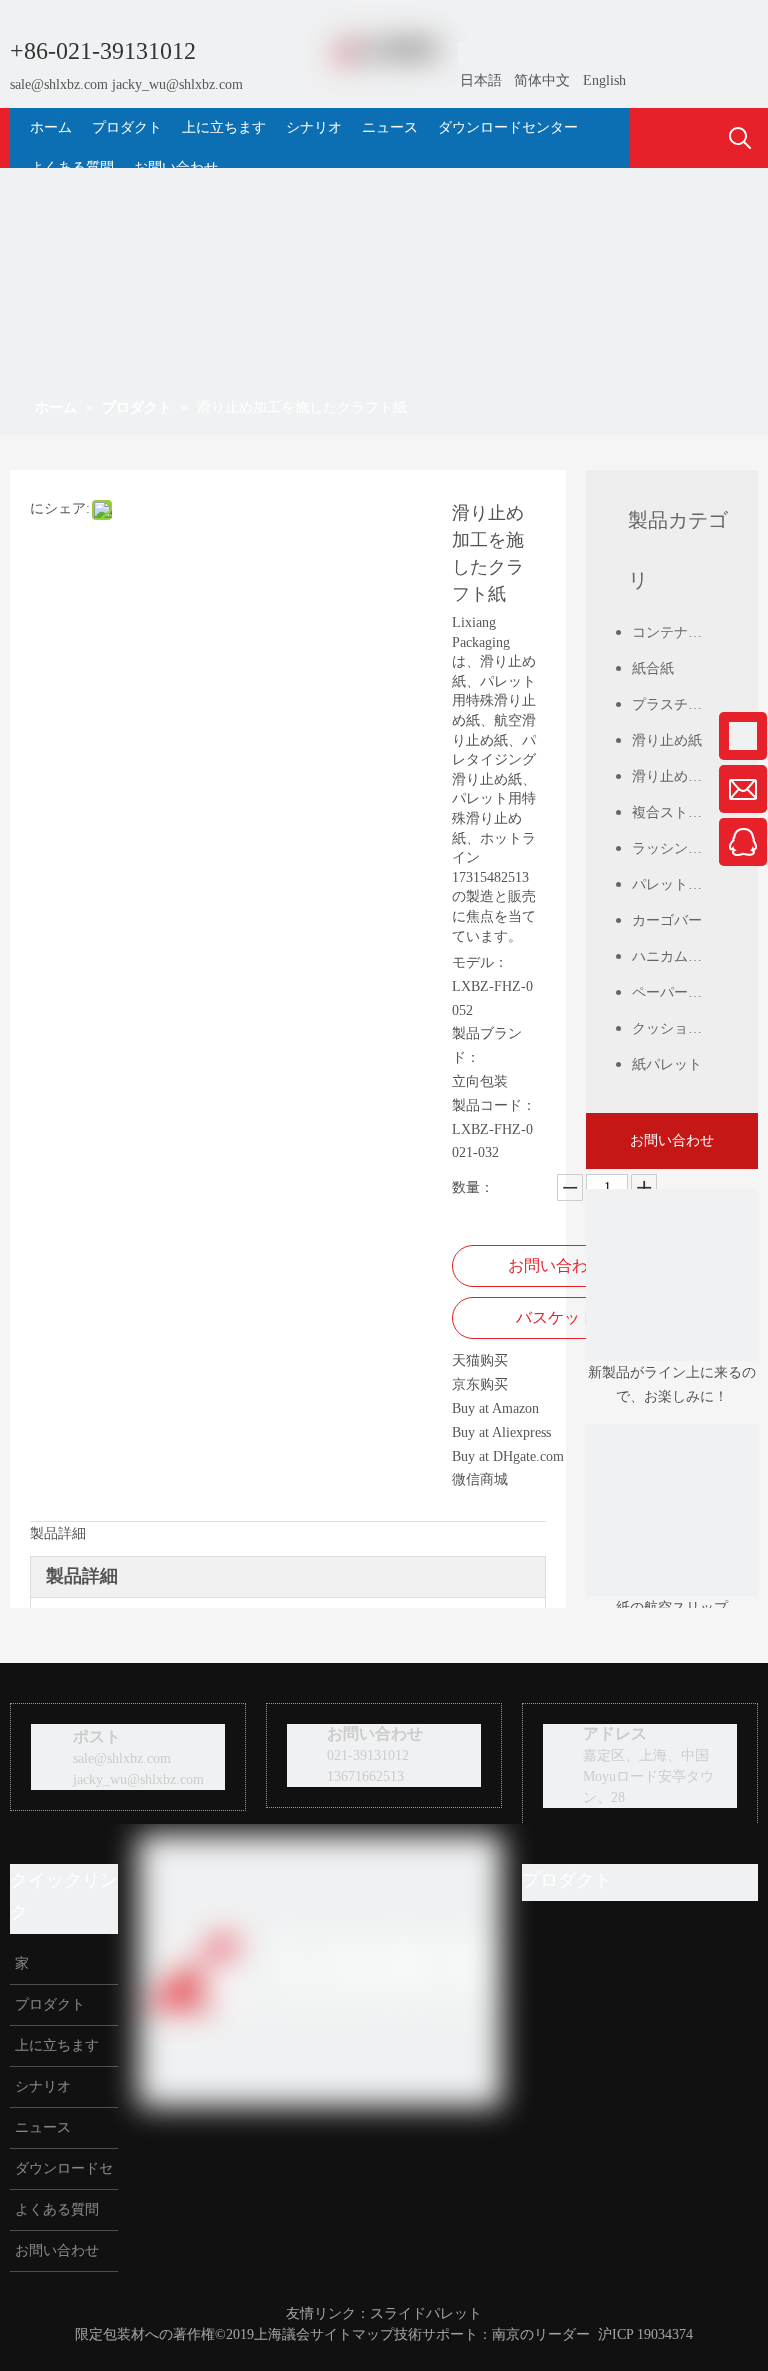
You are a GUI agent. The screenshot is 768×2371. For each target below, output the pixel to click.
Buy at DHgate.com (508, 1456)
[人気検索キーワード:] (740, 139)
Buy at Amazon (495, 1408)
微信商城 (480, 1479)
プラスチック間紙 (680, 704)
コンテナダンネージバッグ (680, 632)
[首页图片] (672, 1510)
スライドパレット (426, 2313)
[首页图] (672, 1275)
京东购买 (480, 1384)
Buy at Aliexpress (501, 1432)
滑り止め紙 (667, 740)
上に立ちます (55, 2045)
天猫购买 (480, 1360)
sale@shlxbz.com (59, 84)
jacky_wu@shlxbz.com (177, 84)
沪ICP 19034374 (645, 2334)
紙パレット (667, 1064)
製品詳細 (58, 1533)
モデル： (480, 962)
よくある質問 (55, 2209)
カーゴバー (667, 920)
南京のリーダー (541, 2334)
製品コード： (494, 1105)
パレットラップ (680, 884)
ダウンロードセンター (62, 2175)
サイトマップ (352, 2334)
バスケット (556, 1317)
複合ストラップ (680, 812)
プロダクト (48, 2004)
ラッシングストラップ (680, 848)
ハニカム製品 (674, 956)
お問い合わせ (556, 1265)
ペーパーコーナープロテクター (680, 992)
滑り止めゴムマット (680, 776)
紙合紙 (653, 668)
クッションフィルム (680, 1028)
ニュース (41, 2127)
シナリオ (41, 2086)
